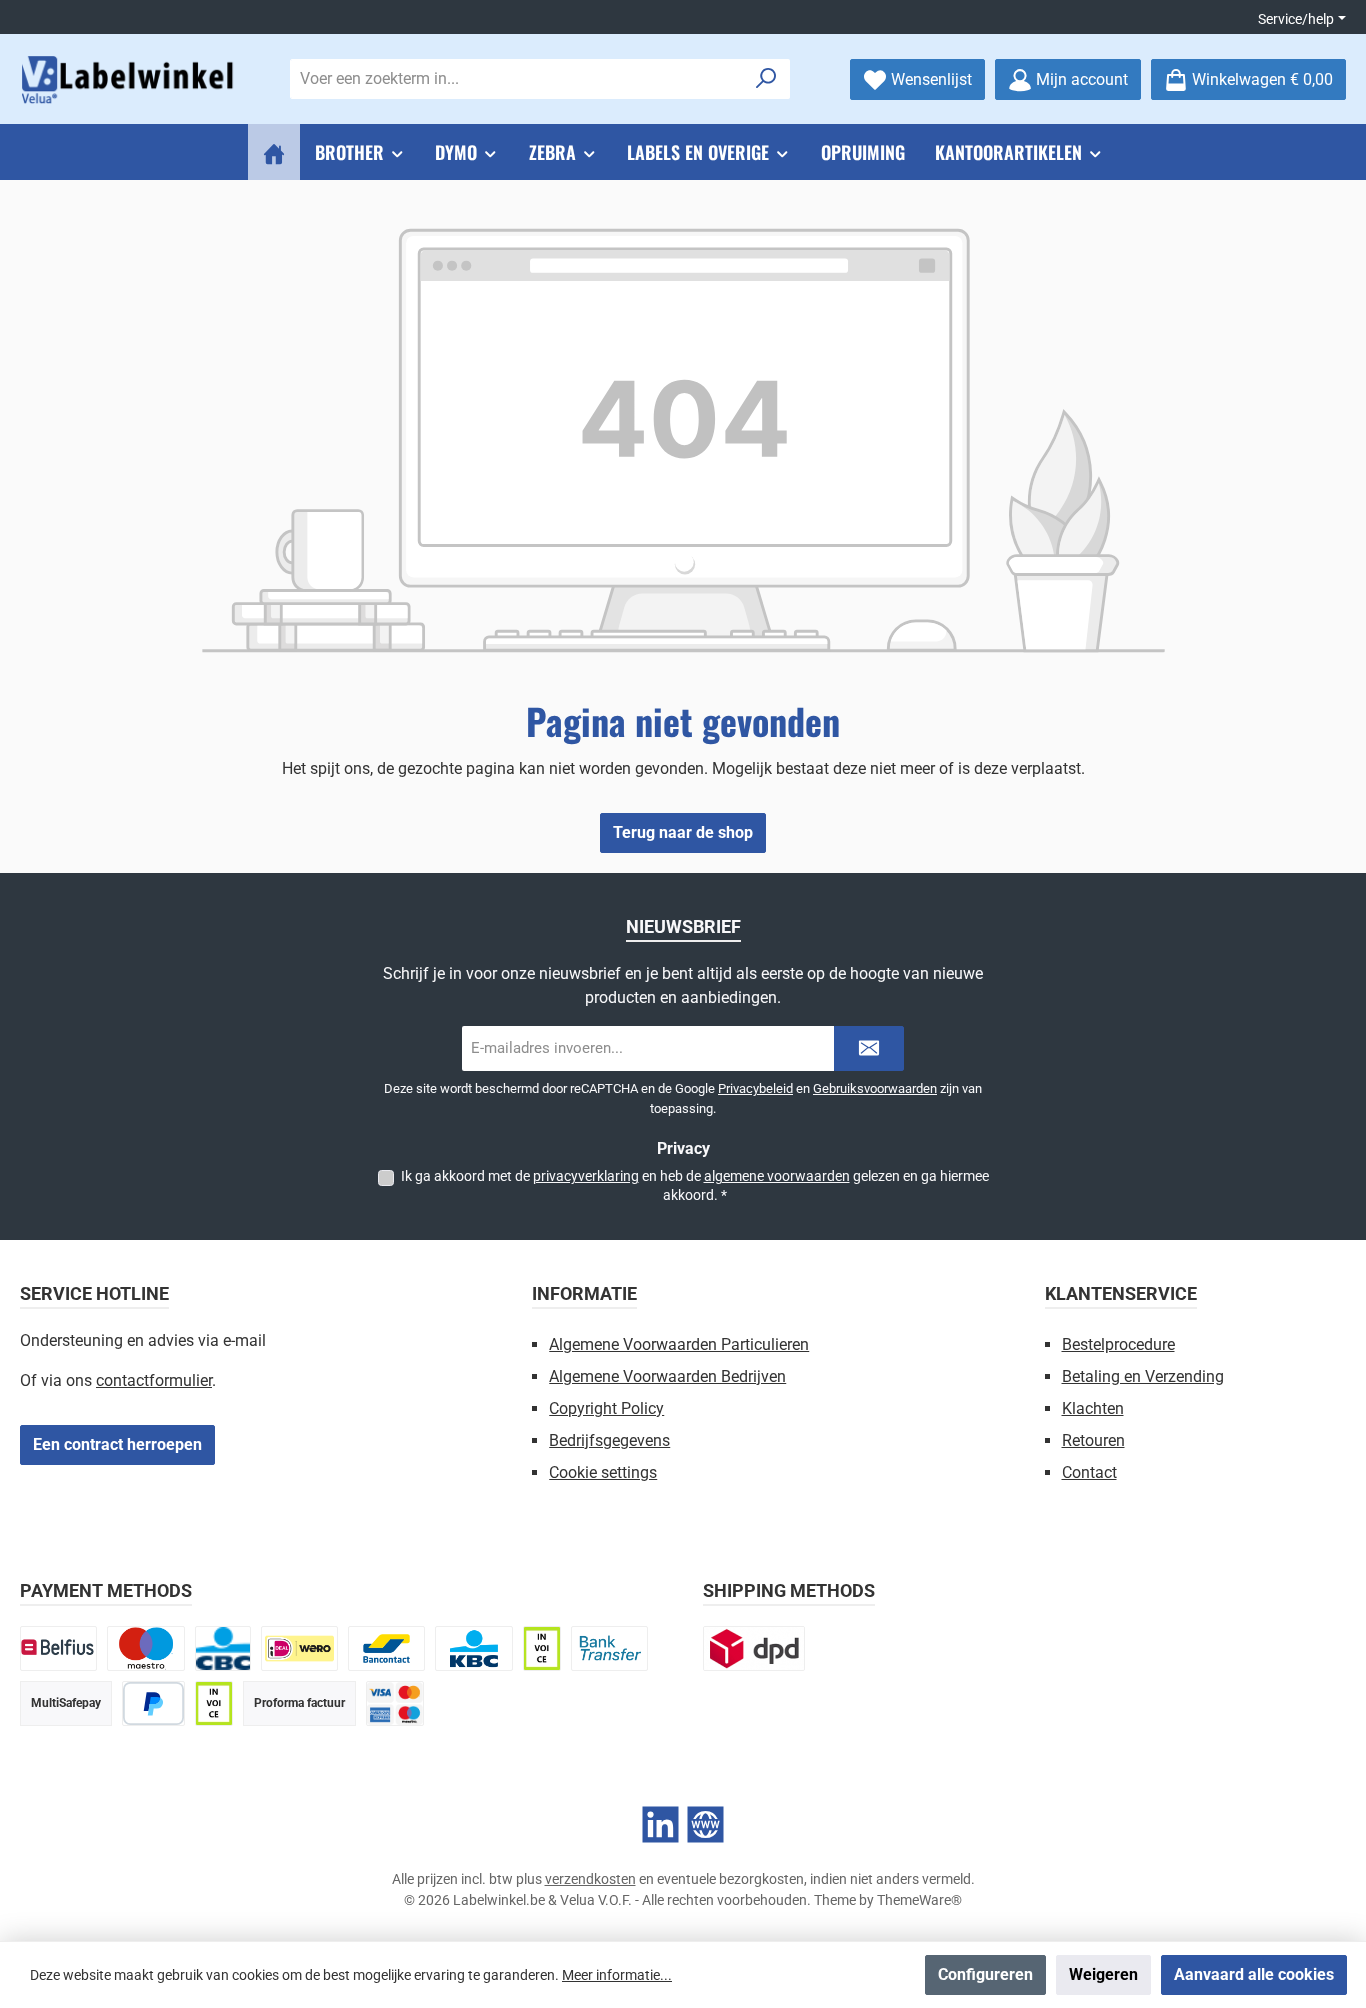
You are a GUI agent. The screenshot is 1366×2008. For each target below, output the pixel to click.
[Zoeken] (766, 79)
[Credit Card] (395, 1703)
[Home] (274, 152)
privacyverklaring (586, 1176)
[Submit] (869, 1048)
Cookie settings (603, 1472)
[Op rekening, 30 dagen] (542, 1648)
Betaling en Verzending (1143, 1376)
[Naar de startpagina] (130, 79)
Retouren (1093, 1440)
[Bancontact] (386, 1648)
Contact (1089, 1472)
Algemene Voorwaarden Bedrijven (667, 1376)
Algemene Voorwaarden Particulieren (679, 1344)
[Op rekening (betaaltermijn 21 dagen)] (214, 1703)
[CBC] (223, 1648)
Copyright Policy (606, 1408)
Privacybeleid (755, 1088)
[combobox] (517, 79)
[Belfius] (58, 1648)
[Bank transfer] (609, 1648)
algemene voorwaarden (777, 1176)
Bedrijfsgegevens (609, 1440)
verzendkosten (590, 1879)
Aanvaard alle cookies (1254, 1974)
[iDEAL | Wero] (299, 1648)
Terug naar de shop (683, 832)
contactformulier (154, 1380)
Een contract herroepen (117, 1444)
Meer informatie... (617, 1975)
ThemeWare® (919, 1900)
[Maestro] (145, 1648)
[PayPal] (153, 1703)
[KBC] (473, 1648)
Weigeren (1103, 1974)
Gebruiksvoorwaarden (875, 1088)
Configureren (985, 1974)
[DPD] (754, 1648)
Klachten (1093, 1408)
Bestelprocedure (1118, 1344)
